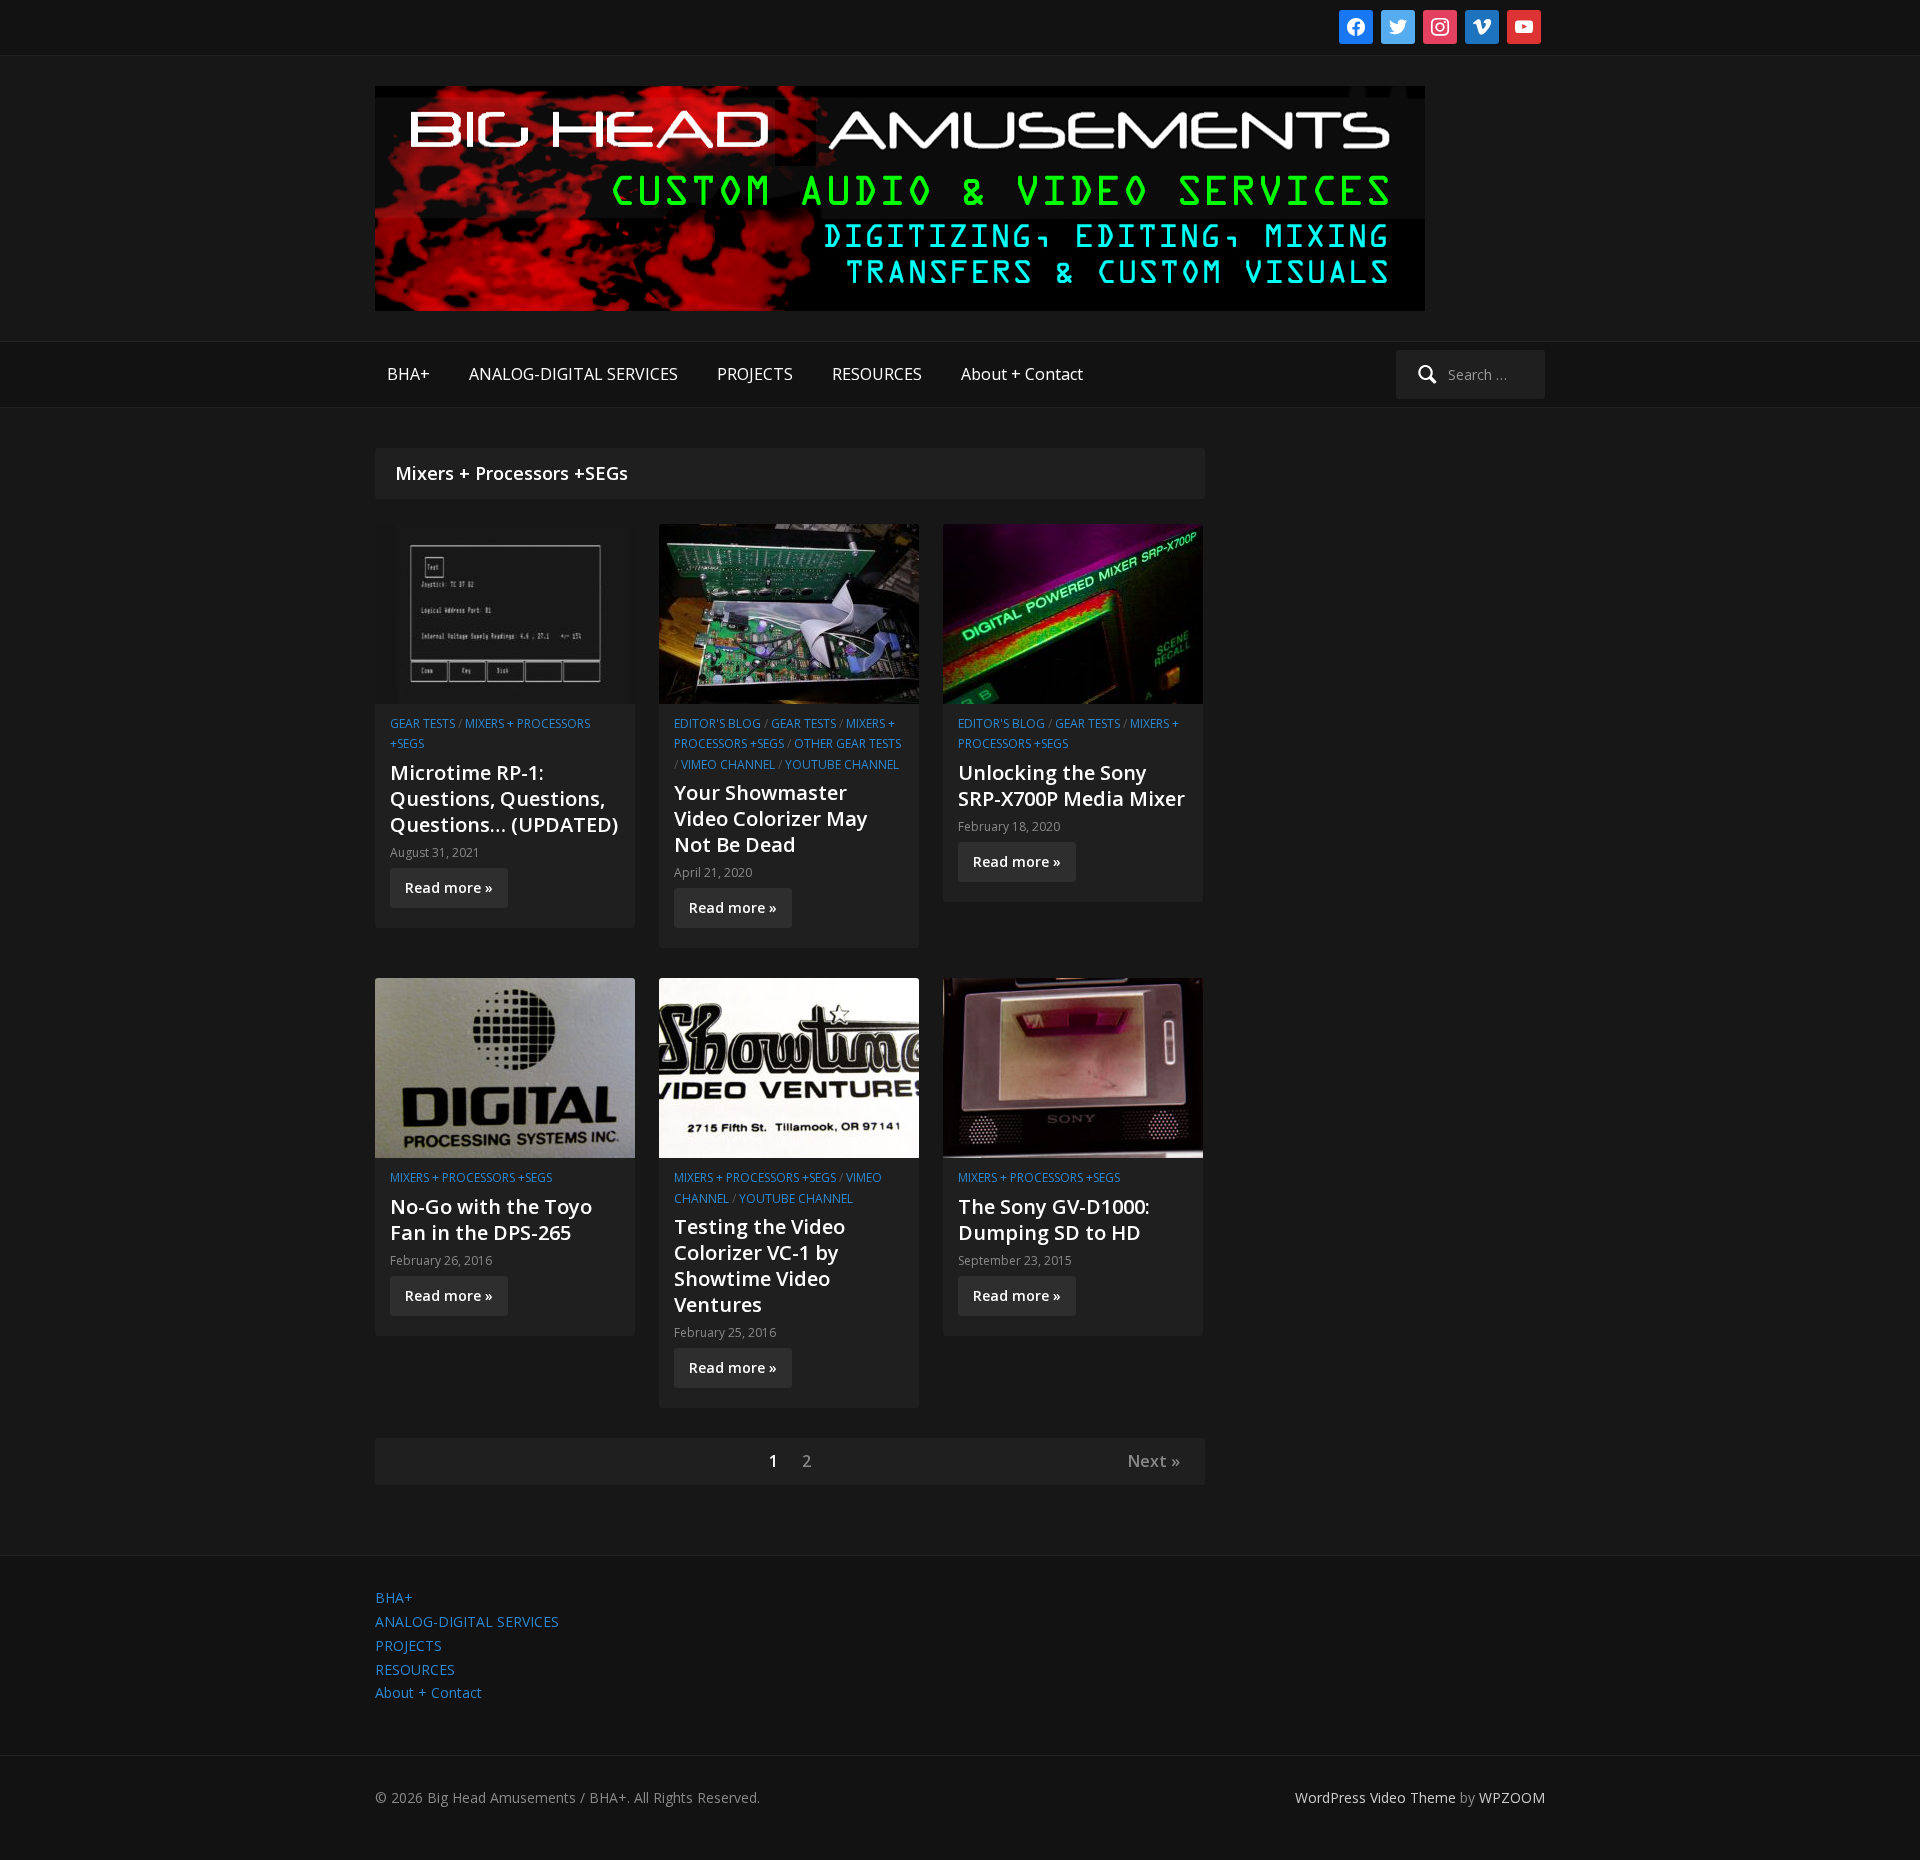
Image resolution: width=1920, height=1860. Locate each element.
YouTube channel (842, 764)
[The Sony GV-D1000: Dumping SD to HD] (1073, 1066)
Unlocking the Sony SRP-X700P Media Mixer (1071, 785)
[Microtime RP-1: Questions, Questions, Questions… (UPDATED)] (505, 612)
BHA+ (408, 374)
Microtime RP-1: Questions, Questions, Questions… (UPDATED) (504, 798)
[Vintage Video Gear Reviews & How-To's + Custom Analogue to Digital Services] (900, 197)
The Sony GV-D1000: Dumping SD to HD (1054, 1219)
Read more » (449, 887)
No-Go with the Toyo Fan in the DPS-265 (491, 1219)
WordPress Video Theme (1375, 1797)
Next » (1154, 1461)
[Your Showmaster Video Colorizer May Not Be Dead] (789, 612)
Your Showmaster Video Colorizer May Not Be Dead (771, 818)
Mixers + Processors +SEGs (471, 1177)
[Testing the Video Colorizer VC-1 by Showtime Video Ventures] (789, 1066)
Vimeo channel (728, 764)
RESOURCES (877, 374)
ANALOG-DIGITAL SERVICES (573, 374)
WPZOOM (1512, 1797)
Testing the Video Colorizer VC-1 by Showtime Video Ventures (759, 1265)
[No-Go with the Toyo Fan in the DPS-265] (505, 1066)
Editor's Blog (717, 723)
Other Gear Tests (847, 743)
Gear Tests (422, 723)
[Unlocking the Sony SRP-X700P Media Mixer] (1073, 612)
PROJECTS (755, 374)
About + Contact (1022, 374)
